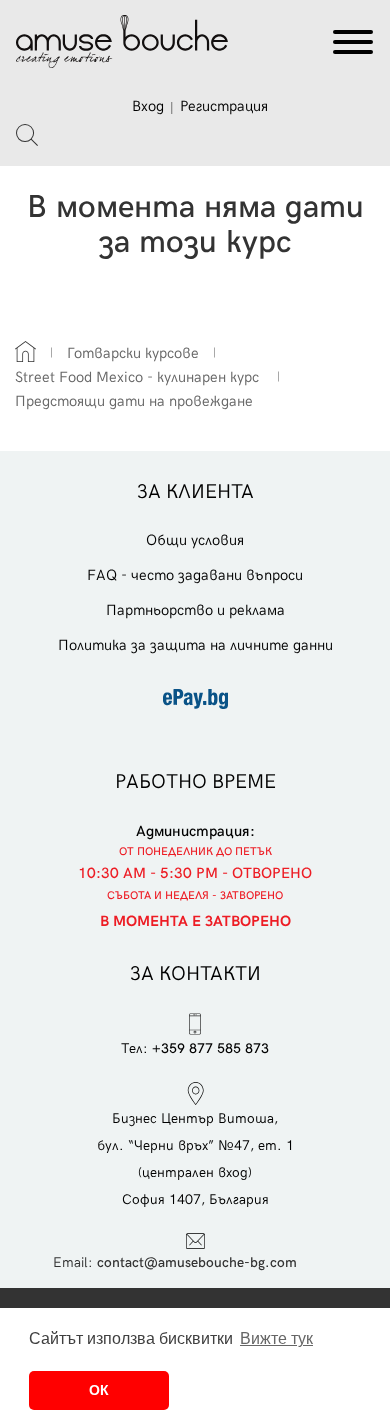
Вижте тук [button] (276, 1338)
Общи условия (195, 540)
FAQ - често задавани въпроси (195, 575)
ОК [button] (99, 1390)
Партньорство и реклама (195, 610)
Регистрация (224, 106)
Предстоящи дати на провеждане (134, 401)
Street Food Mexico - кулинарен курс (139, 377)
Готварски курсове (133, 353)
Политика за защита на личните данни (195, 645)
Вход (148, 106)
